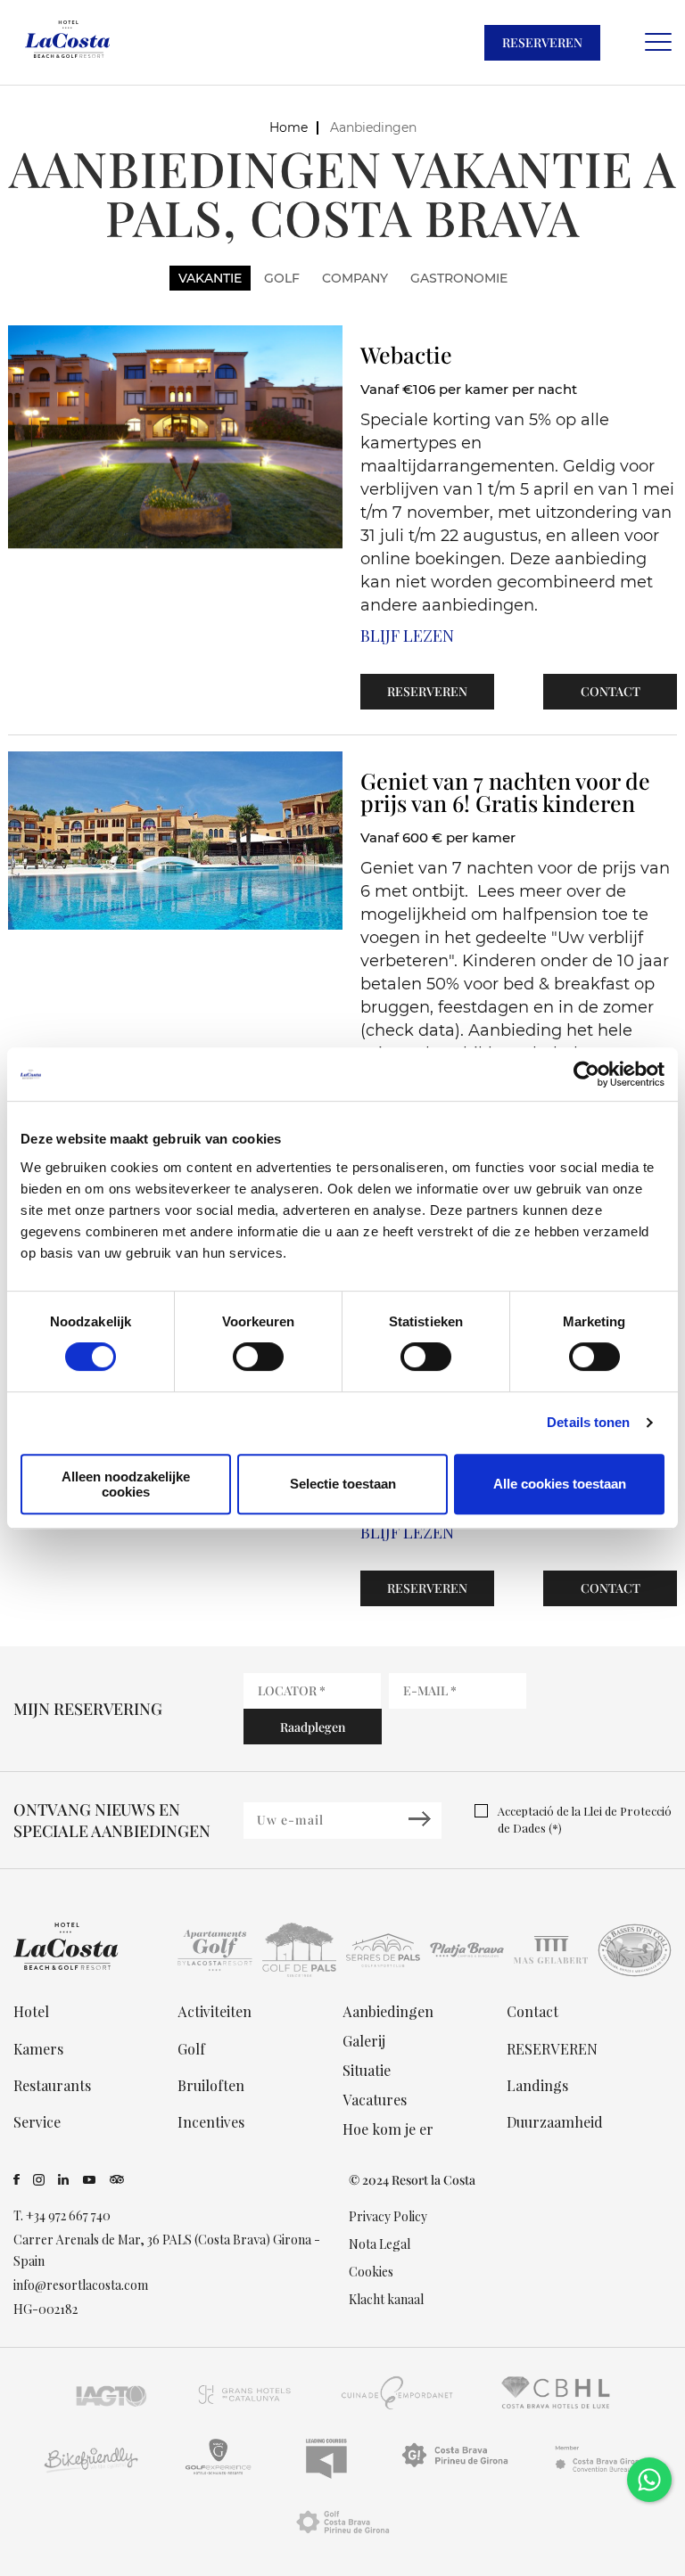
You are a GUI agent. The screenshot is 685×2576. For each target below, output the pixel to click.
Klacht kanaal (386, 2299)
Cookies (371, 2272)
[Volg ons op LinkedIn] (64, 2180)
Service (37, 2122)
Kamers (38, 2049)
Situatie (367, 2070)
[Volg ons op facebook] (17, 2180)
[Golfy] (218, 2473)
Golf (282, 278)
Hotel (31, 2011)
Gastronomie (459, 278)
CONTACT (611, 691)
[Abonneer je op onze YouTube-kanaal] (90, 2181)
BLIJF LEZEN (407, 636)
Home (289, 127)
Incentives (211, 2122)
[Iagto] (112, 2409)
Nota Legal (380, 2244)
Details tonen (588, 1422)
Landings (537, 2085)
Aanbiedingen (388, 2011)
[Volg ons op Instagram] (39, 2180)
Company (355, 278)
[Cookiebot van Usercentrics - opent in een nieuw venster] (586, 1074)
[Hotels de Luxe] (557, 2409)
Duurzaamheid (555, 2122)
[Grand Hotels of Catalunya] (244, 2409)
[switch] (258, 1357)
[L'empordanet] (398, 2409)
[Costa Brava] (455, 2473)
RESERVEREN (542, 42)
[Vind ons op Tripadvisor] (117, 2180)
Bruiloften (211, 2085)
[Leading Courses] (326, 2473)
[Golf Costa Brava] (342, 2538)
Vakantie (210, 278)
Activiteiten (215, 2011)
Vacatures (375, 2100)
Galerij (364, 2041)
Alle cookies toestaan (560, 1484)
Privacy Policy (388, 2216)
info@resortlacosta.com (81, 2285)
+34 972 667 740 (68, 2215)
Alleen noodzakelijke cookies (126, 1484)
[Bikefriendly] (90, 2473)
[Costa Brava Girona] (599, 2473)
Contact (532, 2011)
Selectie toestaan (343, 1484)
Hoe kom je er (388, 2129)
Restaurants (52, 2085)
